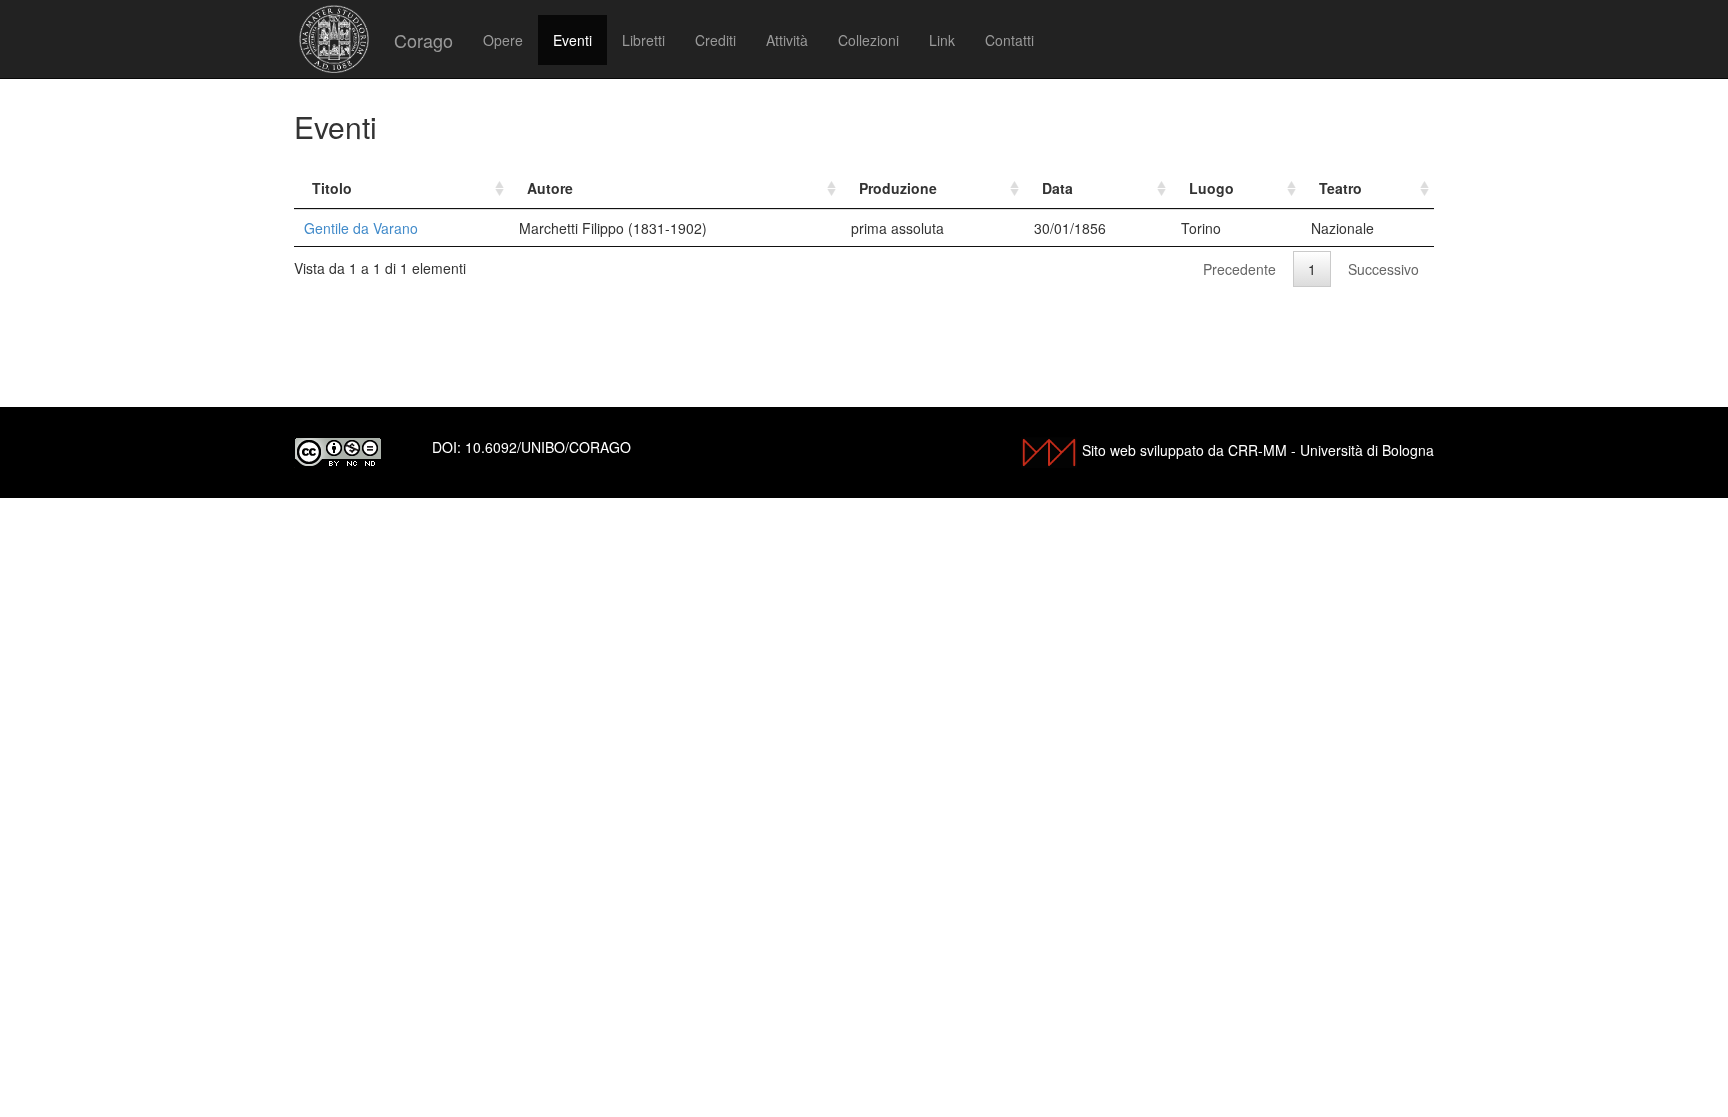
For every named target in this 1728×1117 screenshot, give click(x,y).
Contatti (1009, 40)
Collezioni (868, 40)
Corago (423, 40)
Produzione (898, 188)
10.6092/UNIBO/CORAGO (548, 447)
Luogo (1211, 188)
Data (1057, 188)
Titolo (332, 188)
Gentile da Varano (361, 228)
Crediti (715, 40)
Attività (787, 40)
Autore (550, 188)
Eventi (572, 40)
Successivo (1383, 269)
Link (942, 40)
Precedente (1239, 269)
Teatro (1340, 188)
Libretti (643, 40)
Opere (503, 40)
